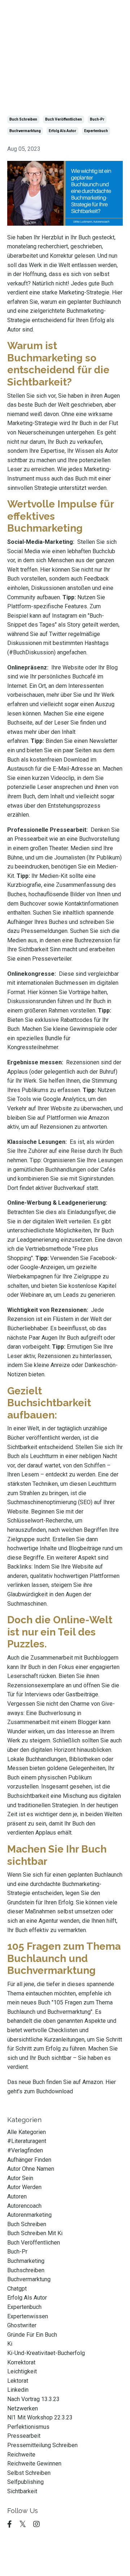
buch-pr (97, 119)
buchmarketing (26, 2261)
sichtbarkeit (22, 2491)
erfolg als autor (62, 131)
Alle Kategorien (27, 2132)
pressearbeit (24, 2436)
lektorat (18, 2381)
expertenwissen (28, 2316)
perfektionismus (28, 2427)
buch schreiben (23, 119)
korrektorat (21, 2362)
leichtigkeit (22, 2371)
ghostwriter (22, 2325)
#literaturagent (27, 2141)
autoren (17, 2196)
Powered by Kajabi (65, 2558)
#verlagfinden (25, 2150)
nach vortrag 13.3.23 (33, 2399)
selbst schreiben (29, 2473)
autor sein (20, 2178)
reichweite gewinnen (34, 2464)
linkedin (18, 2390)
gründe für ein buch (32, 2335)
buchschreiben (26, 2270)
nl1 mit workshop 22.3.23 (40, 2417)
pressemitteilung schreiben (42, 2445)
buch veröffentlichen (64, 119)
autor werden (24, 2187)
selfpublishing (25, 2482)
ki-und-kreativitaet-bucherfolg (46, 2353)
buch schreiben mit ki (35, 2233)
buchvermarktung (25, 131)
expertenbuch (96, 131)
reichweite (21, 2455)
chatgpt (17, 2289)
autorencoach (24, 2206)
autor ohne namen (31, 2169)
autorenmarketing (29, 2215)
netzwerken (23, 2408)
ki (10, 2344)
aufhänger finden (29, 2160)
